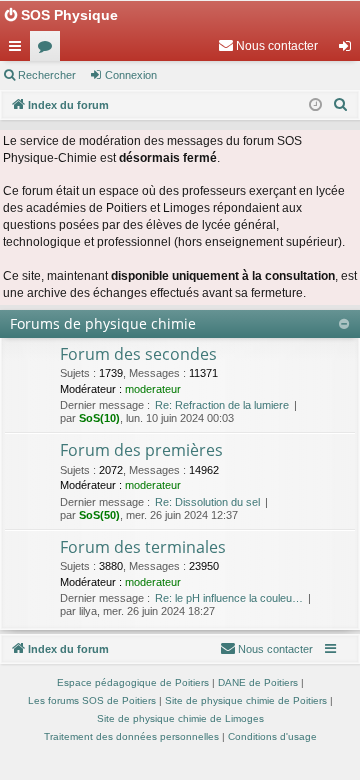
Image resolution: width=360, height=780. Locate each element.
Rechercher (47, 75)
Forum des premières (141, 450)
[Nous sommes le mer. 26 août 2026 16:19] (315, 105)
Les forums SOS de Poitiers (92, 700)
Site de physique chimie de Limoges (180, 718)
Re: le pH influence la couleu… (229, 598)
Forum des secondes (138, 354)
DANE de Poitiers (258, 682)
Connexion (131, 75)
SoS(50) (99, 515)
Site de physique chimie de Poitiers (246, 700)
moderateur (153, 389)
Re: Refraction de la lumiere (222, 405)
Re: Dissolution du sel (207, 502)
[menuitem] (268, 46)
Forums (49, 50)
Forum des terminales (143, 547)
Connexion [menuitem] (349, 50)
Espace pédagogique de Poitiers (133, 682)
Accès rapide (19, 50)
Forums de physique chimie (103, 323)
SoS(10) (99, 418)
